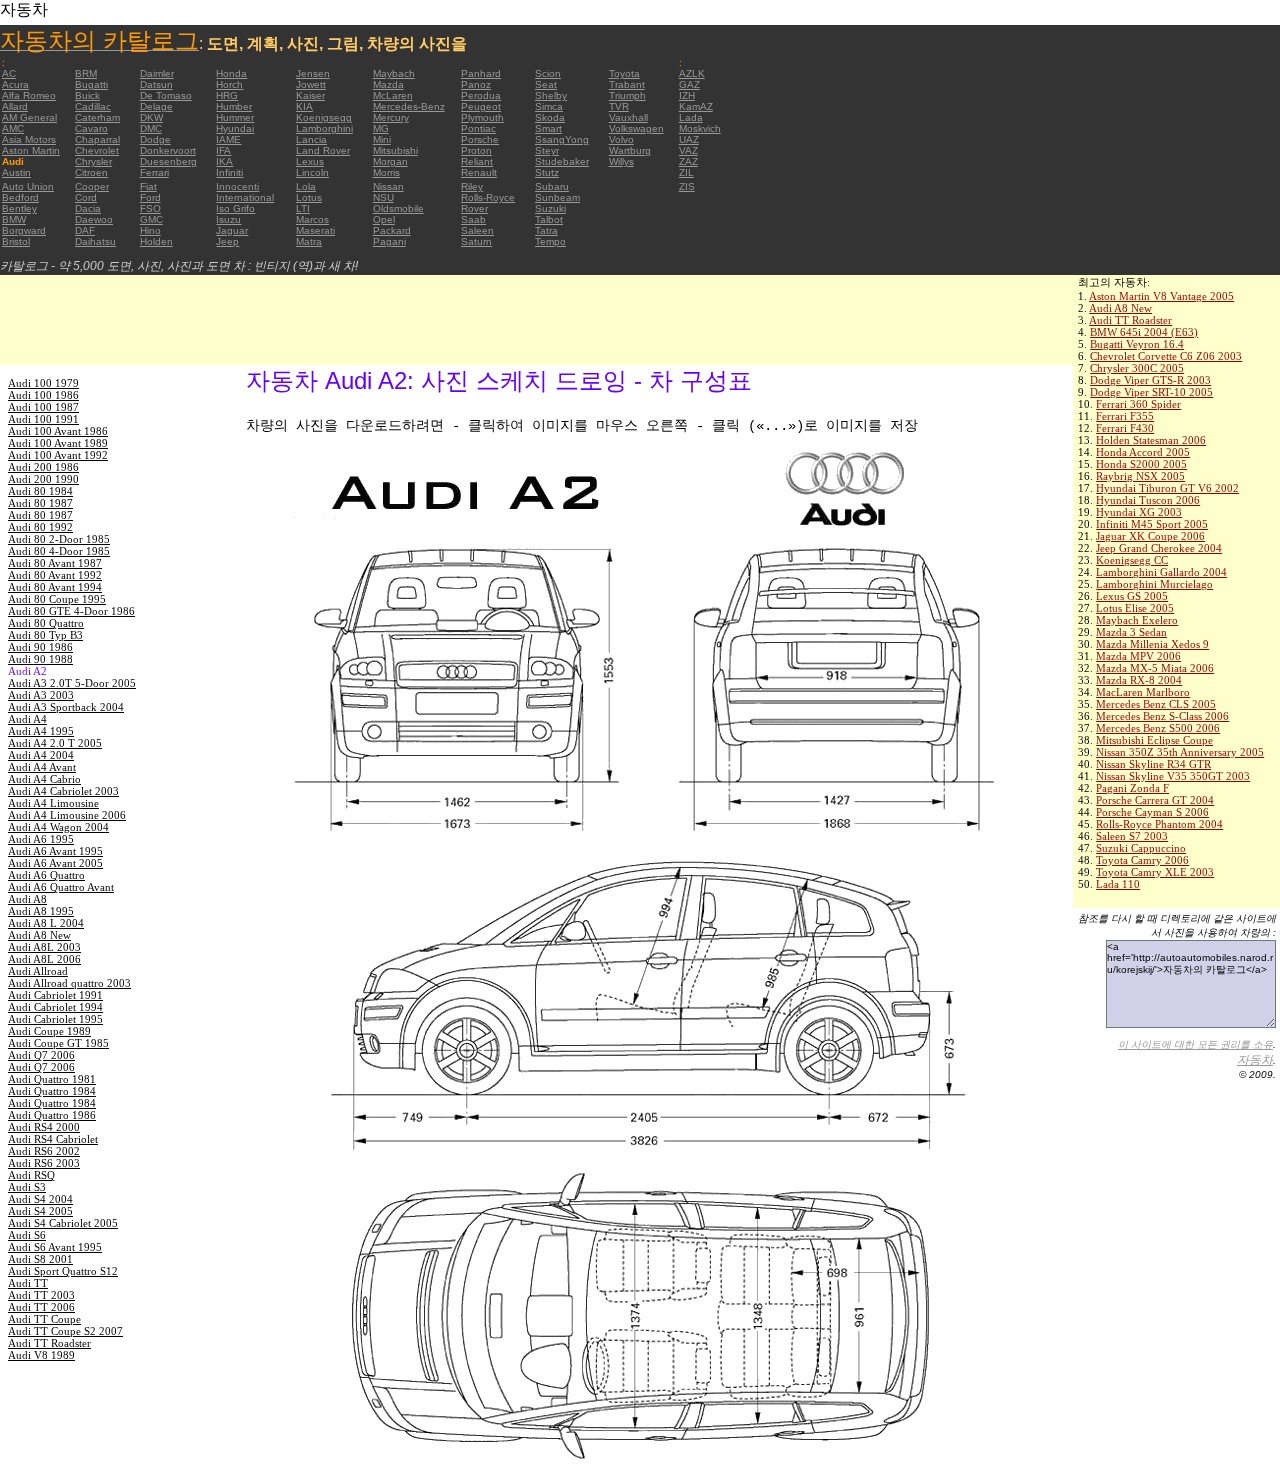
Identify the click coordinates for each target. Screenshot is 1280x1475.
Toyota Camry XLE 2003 (1155, 872)
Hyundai (235, 128)
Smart (548, 128)
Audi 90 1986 (40, 647)
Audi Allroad (38, 971)
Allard (15, 106)
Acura (15, 84)
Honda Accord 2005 (1143, 452)
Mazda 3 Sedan (1131, 632)
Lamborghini (324, 128)
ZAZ (688, 161)
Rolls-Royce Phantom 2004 (1159, 824)
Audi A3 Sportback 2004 (66, 707)
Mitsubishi (395, 150)
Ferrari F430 (1125, 428)
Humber (234, 106)
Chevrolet (97, 150)
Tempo (550, 241)
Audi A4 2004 (41, 755)
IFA (223, 150)
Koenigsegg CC (1132, 560)
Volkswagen (636, 128)
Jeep (227, 241)
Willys (621, 161)
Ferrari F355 (1125, 416)
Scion (548, 73)
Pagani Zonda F (1132, 788)
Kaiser (310, 95)
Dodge (155, 139)
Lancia (311, 139)
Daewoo (94, 219)
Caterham (97, 117)
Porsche (480, 139)
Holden (156, 241)
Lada (691, 117)
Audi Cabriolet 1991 (55, 995)
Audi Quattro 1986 (52, 1115)
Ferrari (154, 172)
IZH (687, 95)
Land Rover (323, 150)
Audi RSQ (31, 1175)
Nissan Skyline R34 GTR (1153, 764)
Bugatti (91, 84)
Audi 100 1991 (43, 419)
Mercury (391, 117)
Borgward (24, 230)
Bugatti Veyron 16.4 (1137, 344)
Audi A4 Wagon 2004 (58, 827)
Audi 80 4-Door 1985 (59, 551)
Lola (306, 186)
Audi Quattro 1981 (52, 1079)
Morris (386, 172)
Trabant (627, 84)
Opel (384, 219)
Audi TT (28, 1283)
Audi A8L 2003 (44, 947)
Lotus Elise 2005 (1135, 608)
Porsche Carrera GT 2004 (1155, 800)
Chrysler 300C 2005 (1137, 368)
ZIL (686, 172)
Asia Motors (29, 139)
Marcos (312, 219)
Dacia (88, 208)
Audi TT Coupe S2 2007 (65, 1331)
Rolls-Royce (488, 197)
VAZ (688, 150)
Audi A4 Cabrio (44, 779)
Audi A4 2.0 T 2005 (55, 743)
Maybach (394, 73)
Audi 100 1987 (43, 407)
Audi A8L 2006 (44, 959)
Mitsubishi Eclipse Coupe (1154, 740)
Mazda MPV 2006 (1138, 656)
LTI (303, 208)
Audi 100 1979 (43, 383)
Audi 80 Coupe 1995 (57, 599)
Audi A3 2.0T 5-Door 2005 (72, 683)
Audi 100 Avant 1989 (58, 443)
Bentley (19, 208)
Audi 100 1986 (43, 395)
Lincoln (312, 172)
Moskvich (700, 128)
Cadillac (93, 106)
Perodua (481, 95)
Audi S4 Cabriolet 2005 (63, 1223)
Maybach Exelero (1137, 620)
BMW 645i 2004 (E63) (1144, 332)
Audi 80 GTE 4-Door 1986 (71, 611)
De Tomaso (166, 95)
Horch (229, 84)
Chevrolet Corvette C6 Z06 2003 (1166, 356)
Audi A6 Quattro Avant (61, 887)
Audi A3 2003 (41, 695)
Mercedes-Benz (409, 106)
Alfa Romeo (29, 95)
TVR (619, 106)
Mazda (388, 84)
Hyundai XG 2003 (1139, 512)
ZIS (687, 186)
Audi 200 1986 (43, 467)
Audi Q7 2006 (41, 1055)
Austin (16, 172)
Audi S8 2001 (40, 1259)
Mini (382, 139)
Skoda (550, 117)
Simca (549, 106)
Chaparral (97, 139)
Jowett (311, 84)
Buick (87, 95)
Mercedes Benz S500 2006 (1158, 728)
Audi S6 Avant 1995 (55, 1247)
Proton (476, 150)
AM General (29, 117)
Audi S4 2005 (40, 1211)
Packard (392, 230)
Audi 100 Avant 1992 (58, 455)
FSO (150, 208)
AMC (13, 128)
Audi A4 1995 (41, 731)
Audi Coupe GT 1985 (58, 1043)
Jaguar (232, 230)
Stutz (547, 172)
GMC (151, 219)
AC (9, 73)
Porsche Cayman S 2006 (1152, 812)
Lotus (309, 197)
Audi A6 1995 (41, 839)
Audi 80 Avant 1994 (55, 587)
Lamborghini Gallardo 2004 (1161, 572)
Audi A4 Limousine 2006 (67, 815)
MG (381, 128)
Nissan (388, 186)
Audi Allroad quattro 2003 (69, 983)
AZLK (692, 73)
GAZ (689, 84)
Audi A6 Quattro (46, 875)
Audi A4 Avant (42, 767)
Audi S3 (27, 1187)
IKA (224, 161)
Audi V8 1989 (41, 1355)
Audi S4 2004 (40, 1199)
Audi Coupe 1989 (49, 1031)
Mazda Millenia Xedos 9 (1152, 644)
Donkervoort (168, 150)
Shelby (551, 95)
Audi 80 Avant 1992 (55, 575)
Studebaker (562, 161)
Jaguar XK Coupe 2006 (1150, 536)
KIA (304, 106)
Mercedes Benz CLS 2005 (1156, 704)
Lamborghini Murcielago (1154, 584)
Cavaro (91, 128)
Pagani (389, 241)
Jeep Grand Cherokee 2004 (1159, 548)
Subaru (552, 186)
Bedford (20, 197)
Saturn (476, 241)
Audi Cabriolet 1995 (55, 1019)
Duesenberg (168, 161)
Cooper (92, 186)
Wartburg (630, 150)
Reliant (477, 161)
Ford (150, 197)
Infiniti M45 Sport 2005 (1152, 524)
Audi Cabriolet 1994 (55, 1007)
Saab (473, 219)
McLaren (393, 95)
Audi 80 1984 (40, 491)
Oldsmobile (398, 208)
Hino (150, 230)
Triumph (627, 95)
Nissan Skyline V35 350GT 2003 (1173, 776)
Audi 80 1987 (40, 503)
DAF (85, 230)
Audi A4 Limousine (53, 803)
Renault (479, 172)
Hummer (235, 117)
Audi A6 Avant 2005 (55, 863)
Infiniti (229, 172)
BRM (86, 73)
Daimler (157, 73)
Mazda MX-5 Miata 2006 (1155, 668)
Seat (546, 84)
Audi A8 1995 (41, 911)
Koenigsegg (324, 117)
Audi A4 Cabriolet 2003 (63, 791)
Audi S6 (27, 1235)
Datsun (156, 84)
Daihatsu (95, 241)
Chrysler (93, 161)
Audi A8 (27, 899)
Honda (231, 73)
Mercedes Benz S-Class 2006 (1162, 716)
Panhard (481, 73)
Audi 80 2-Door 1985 (59, 539)
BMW (14, 219)
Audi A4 (27, 719)
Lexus (310, 161)
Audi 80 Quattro (46, 623)
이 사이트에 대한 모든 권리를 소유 (1195, 1044)
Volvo (621, 139)
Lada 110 (1118, 884)
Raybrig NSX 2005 (1140, 476)
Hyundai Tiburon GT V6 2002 (1167, 488)
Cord (86, 197)
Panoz (476, 84)
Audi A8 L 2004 (46, 923)
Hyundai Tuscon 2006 (1148, 500)
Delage (156, 106)
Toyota (624, 73)
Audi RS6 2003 (44, 1163)
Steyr (547, 150)
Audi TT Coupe (44, 1319)
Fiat (148, 186)
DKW (151, 117)
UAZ (689, 139)
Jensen (313, 73)
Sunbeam (557, 197)
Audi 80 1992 (40, 527)
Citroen (91, 172)
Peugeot (481, 106)
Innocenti (237, 186)
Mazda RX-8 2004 (1139, 680)
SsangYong (562, 139)
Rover (474, 208)
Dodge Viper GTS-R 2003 (1150, 380)
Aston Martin (31, 150)
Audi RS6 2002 (44, 1151)
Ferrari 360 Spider (1138, 404)
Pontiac (478, 128)
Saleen (477, 230)
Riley (472, 186)
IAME (228, 139)
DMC (151, 128)
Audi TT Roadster (1130, 320)
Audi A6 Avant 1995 (55, 851)
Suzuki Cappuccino (1141, 848)
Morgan (390, 161)
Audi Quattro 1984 (52, 1091)
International (245, 197)
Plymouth (482, 117)
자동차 (1255, 1060)
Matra (309, 241)
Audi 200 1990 (43, 479)
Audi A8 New (1120, 308)
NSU (383, 197)
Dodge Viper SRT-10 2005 (1151, 392)
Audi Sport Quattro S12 (63, 1271)
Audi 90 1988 (40, 659)
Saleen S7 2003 (1132, 836)
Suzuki (550, 208)
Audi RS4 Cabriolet (53, 1139)
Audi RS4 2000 (44, 1127)
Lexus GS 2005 (1132, 596)
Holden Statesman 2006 (1151, 440)
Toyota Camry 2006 (1142, 860)
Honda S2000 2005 (1141, 464)
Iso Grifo (235, 208)
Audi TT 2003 (41, 1295)
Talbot (549, 219)
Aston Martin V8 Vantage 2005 (1161, 296)
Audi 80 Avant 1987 (55, 563)
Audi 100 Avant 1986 (58, 431)
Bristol (16, 241)
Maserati (315, 230)
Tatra (546, 230)
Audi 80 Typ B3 (45, 635)
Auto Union (28, 186)
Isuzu (228, 219)
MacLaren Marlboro (1143, 692)
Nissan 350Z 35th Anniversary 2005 (1180, 752)
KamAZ (696, 106)
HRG (227, 95)
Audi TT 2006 (41, 1307)
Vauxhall (628, 117)
